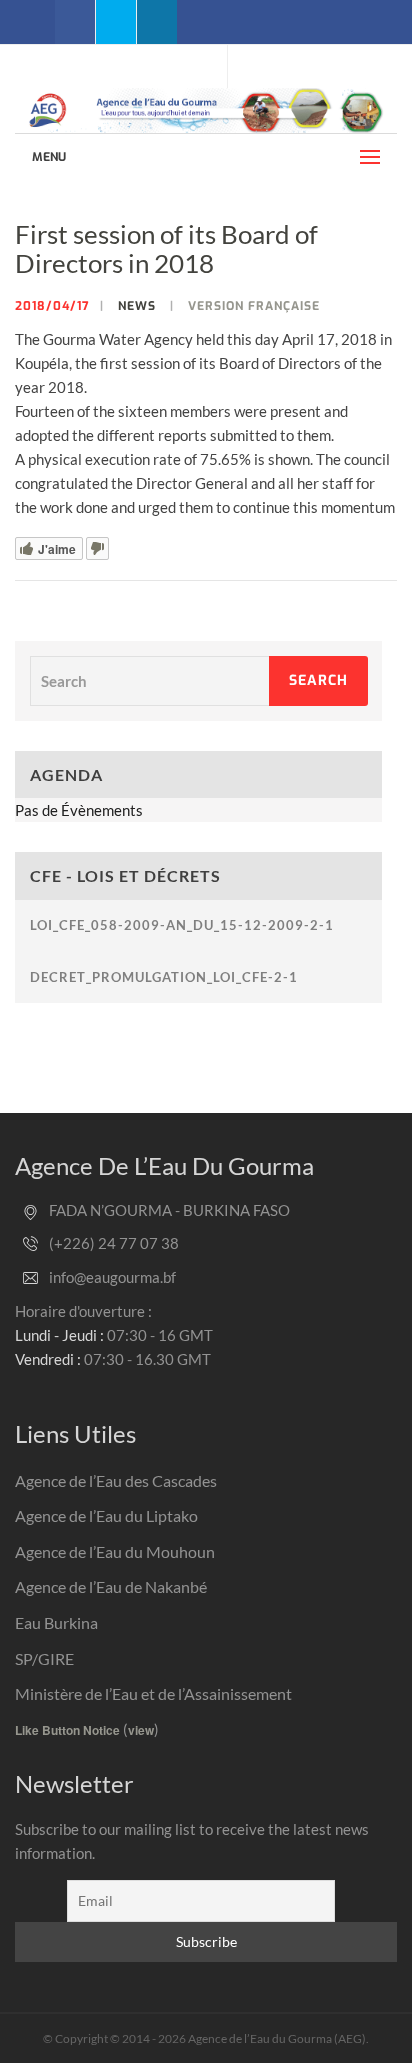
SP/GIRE (44, 1658)
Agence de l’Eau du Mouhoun (115, 1551)
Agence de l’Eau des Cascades (116, 1480)
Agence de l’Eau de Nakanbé (111, 1586)
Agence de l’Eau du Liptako (106, 1515)
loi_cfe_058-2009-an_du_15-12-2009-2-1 (182, 925)
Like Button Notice (67, 1730)
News (137, 306)
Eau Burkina (56, 1622)
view (141, 1730)
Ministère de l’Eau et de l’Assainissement (153, 1693)
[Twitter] (116, 22)
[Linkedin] (157, 22)
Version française (254, 306)
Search (318, 680)
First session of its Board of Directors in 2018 (166, 248)
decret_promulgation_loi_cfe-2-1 (164, 977)
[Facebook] (75, 22)
